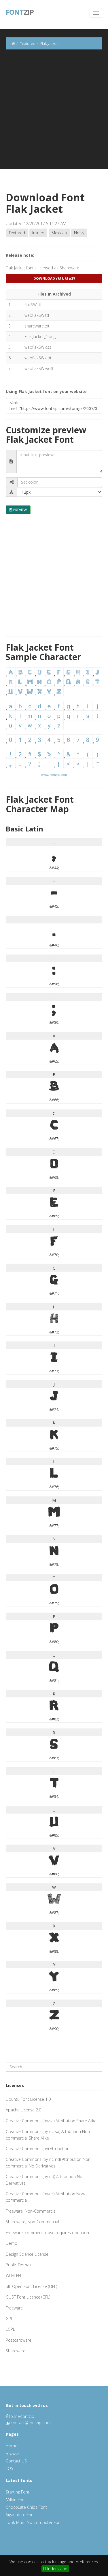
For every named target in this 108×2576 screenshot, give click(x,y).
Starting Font (18, 2492)
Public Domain (19, 2265)
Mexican (59, 233)
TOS (10, 2468)
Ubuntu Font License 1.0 (28, 2099)
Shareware (16, 2351)
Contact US (16, 2461)
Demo (12, 2243)
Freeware (14, 2308)
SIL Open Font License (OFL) (31, 2286)
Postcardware (19, 2340)
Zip (20, 11)
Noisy (79, 233)
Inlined (38, 233)
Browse (13, 2453)
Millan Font (16, 2500)
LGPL (10, 2329)
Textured (17, 233)
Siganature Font (20, 2515)
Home (12, 2446)
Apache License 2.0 (23, 2110)
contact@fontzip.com (31, 2423)
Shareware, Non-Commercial (32, 2222)
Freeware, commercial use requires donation (47, 2233)
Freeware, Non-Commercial (31, 2211)
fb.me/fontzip (21, 2416)
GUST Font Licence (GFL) (28, 2297)
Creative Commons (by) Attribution (38, 2149)
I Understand (55, 2569)
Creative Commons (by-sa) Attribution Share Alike (51, 2121)
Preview (20, 510)
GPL (9, 2319)
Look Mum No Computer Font (34, 2522)
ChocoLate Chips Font (26, 2507)
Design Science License (27, 2254)
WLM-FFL (14, 2275)
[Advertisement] (54, 115)
